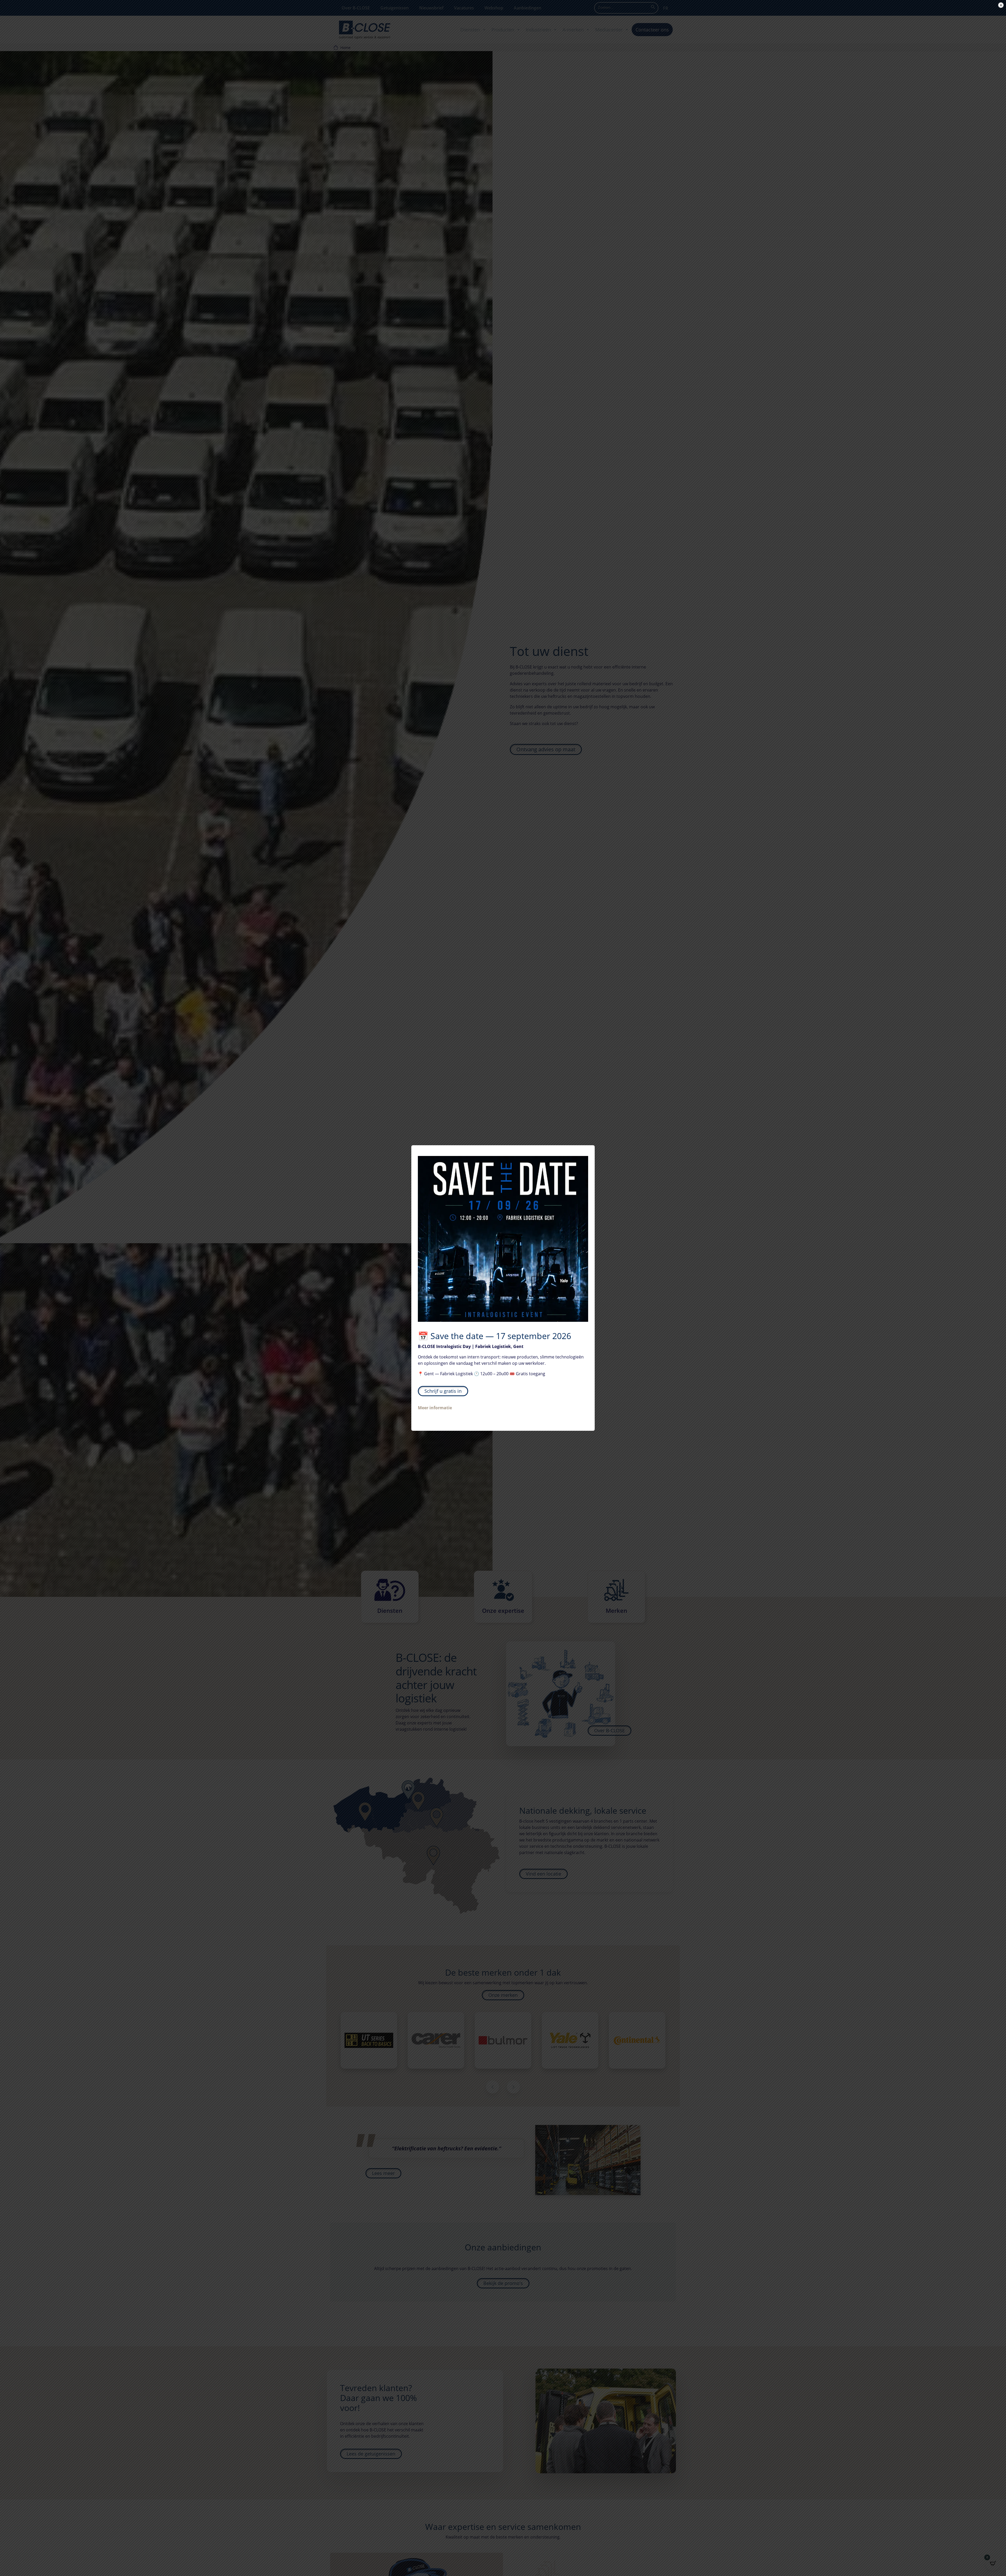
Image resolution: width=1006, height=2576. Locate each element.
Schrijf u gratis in (443, 1391)
